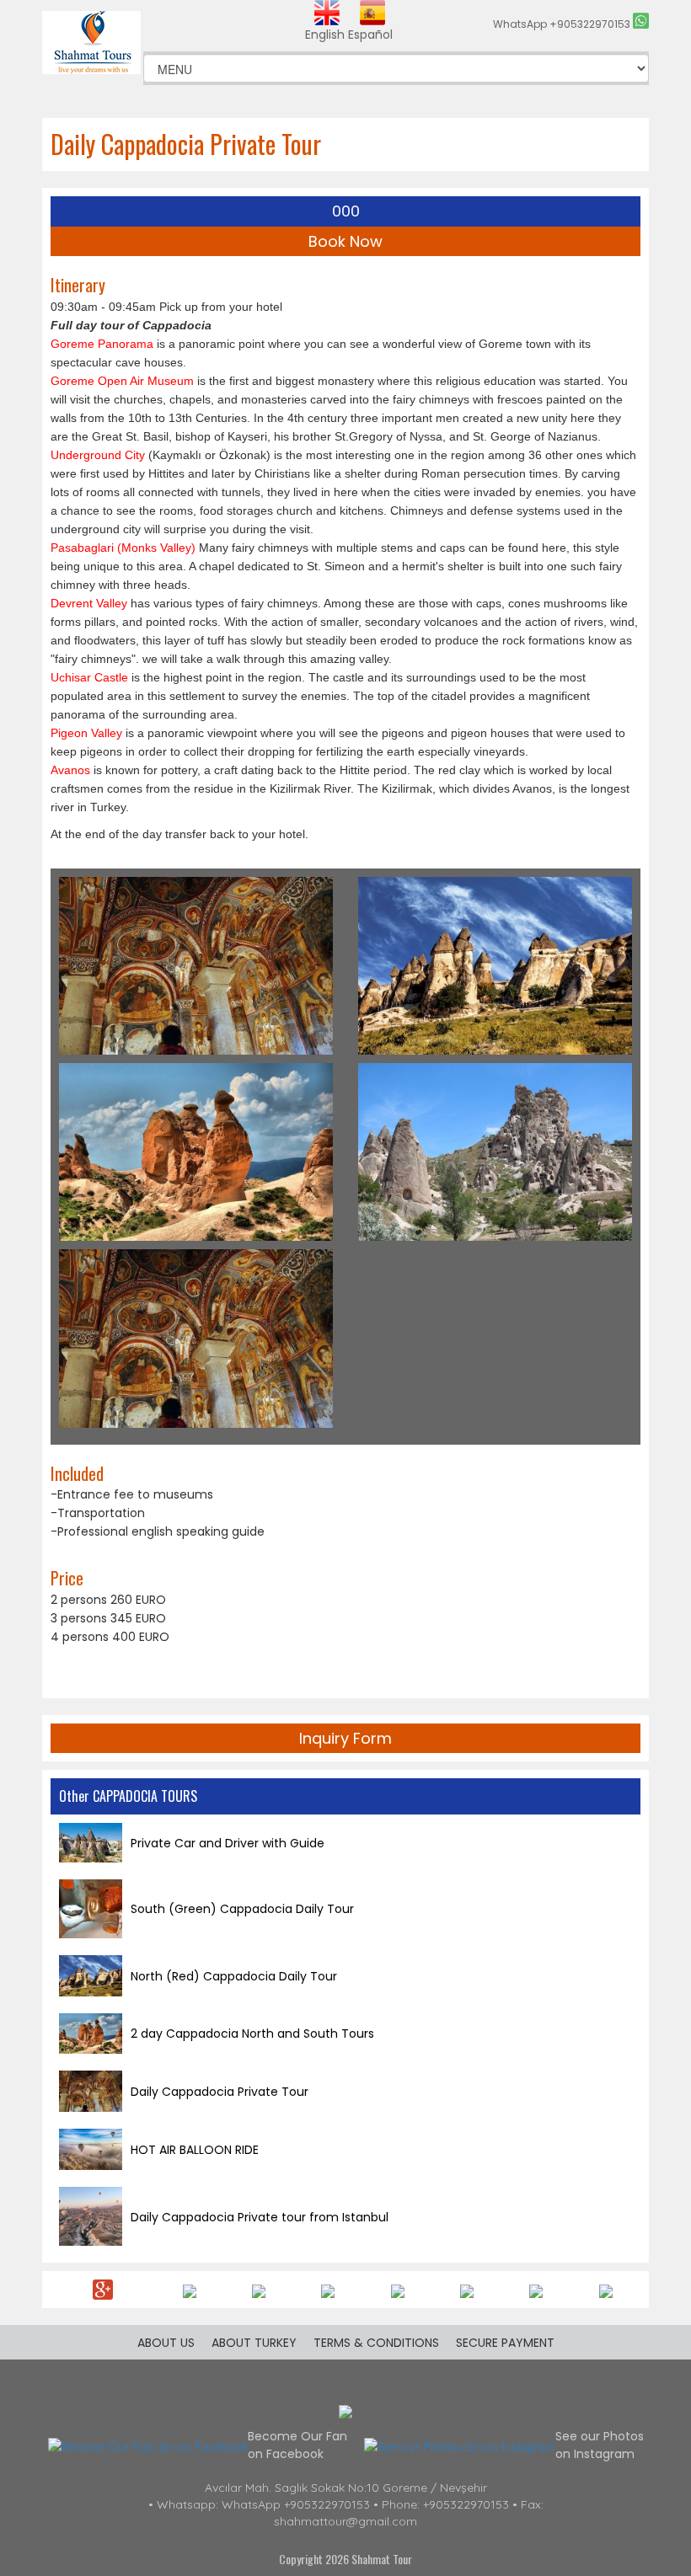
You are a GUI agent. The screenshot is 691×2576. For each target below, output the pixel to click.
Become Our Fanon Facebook (297, 2445)
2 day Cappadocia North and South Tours (252, 2034)
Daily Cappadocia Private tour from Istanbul (260, 2217)
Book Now (345, 241)
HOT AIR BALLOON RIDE (195, 2150)
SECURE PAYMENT (505, 2343)
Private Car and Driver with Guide (228, 1843)
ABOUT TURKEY (254, 2343)
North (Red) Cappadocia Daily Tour (234, 1976)
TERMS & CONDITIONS (376, 2343)
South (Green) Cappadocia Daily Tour (242, 1909)
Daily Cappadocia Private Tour (220, 2092)
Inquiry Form (345, 1738)
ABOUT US (166, 2343)
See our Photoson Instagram (600, 2445)
